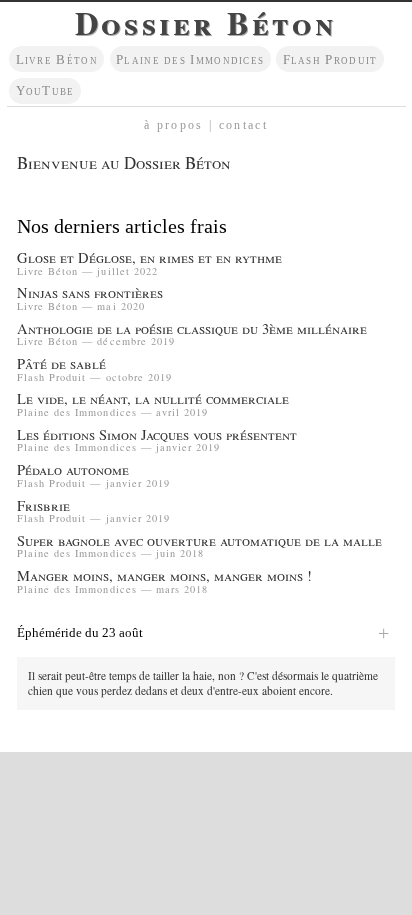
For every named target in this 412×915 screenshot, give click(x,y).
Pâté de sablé (61, 364)
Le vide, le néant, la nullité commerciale (153, 399)
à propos (174, 125)
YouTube (45, 90)
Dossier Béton (206, 23)
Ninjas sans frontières (90, 293)
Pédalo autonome (73, 470)
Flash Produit (330, 59)
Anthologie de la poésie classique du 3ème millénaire (192, 329)
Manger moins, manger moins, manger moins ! (164, 576)
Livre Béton (57, 59)
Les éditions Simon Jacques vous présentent (157, 435)
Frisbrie (43, 506)
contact (243, 125)
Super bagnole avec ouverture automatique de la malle (199, 541)
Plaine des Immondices (190, 59)
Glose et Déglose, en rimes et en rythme (149, 258)
